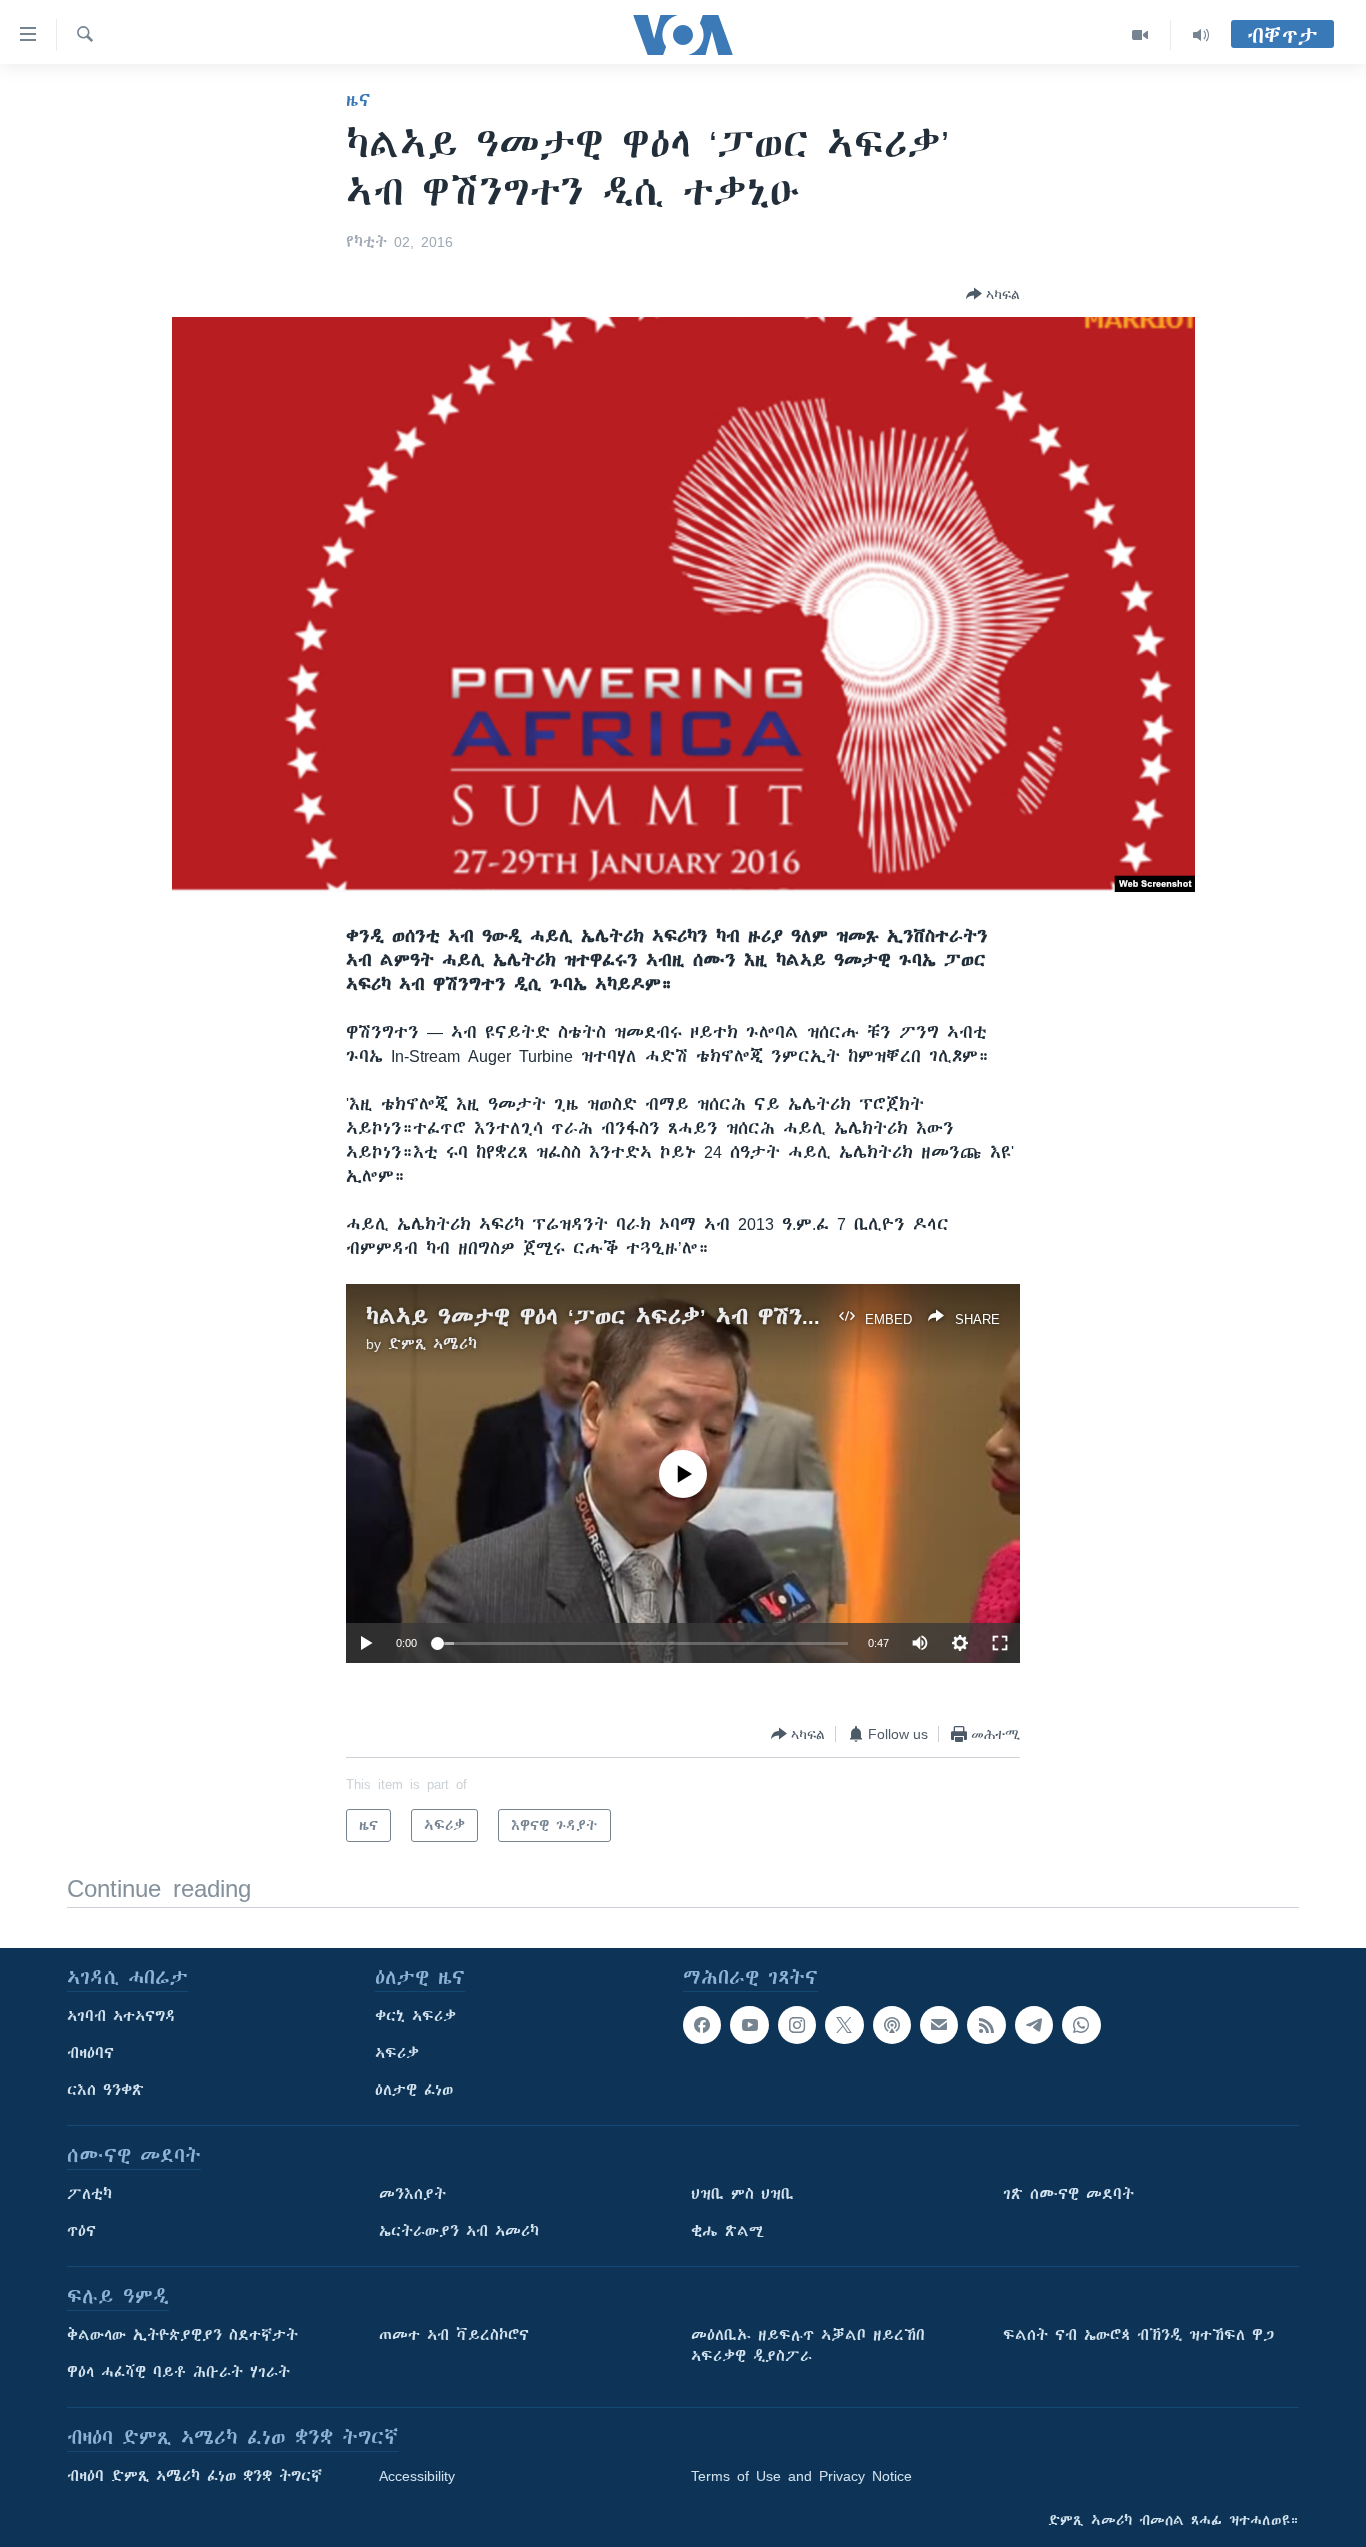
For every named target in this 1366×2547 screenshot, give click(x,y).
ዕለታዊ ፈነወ (414, 2090)
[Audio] (1201, 35)
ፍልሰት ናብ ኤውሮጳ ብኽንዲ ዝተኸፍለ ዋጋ (1138, 2335)
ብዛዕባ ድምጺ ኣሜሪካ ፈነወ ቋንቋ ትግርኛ (194, 2476)
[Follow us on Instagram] (797, 2025)
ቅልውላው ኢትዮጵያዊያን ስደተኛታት (182, 2335)
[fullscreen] (1000, 1643)
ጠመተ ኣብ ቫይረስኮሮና (454, 2335)
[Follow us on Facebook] (702, 2025)
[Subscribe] (939, 2025)
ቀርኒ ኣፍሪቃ (415, 2016)
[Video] (1140, 35)
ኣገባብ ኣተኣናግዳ (121, 2016)
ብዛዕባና (90, 2053)
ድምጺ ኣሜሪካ (432, 1344)
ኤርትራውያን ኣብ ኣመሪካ (459, 2231)
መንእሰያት (412, 2194)
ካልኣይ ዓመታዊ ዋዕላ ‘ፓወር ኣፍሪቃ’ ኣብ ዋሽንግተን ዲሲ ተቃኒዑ (667, 1316)
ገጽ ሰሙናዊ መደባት (1068, 2194)
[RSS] (986, 2025)
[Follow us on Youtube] (749, 2025)
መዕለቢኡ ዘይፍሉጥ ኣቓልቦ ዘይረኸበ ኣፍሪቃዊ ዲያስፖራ (808, 2345)
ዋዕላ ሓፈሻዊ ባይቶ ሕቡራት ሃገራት (178, 2372)
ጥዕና (81, 2231)
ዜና (358, 100)
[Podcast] (892, 2025)
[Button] (993, 294)
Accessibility (417, 2476)
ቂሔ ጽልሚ (727, 2231)
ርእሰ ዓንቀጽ (105, 2090)
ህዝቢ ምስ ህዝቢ (742, 2194)
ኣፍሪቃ (397, 2053)
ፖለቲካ (89, 2194)
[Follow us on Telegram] (1034, 2025)
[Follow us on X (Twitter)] (844, 2025)
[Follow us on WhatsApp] (1081, 2025)
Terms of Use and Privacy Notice (801, 2476)
